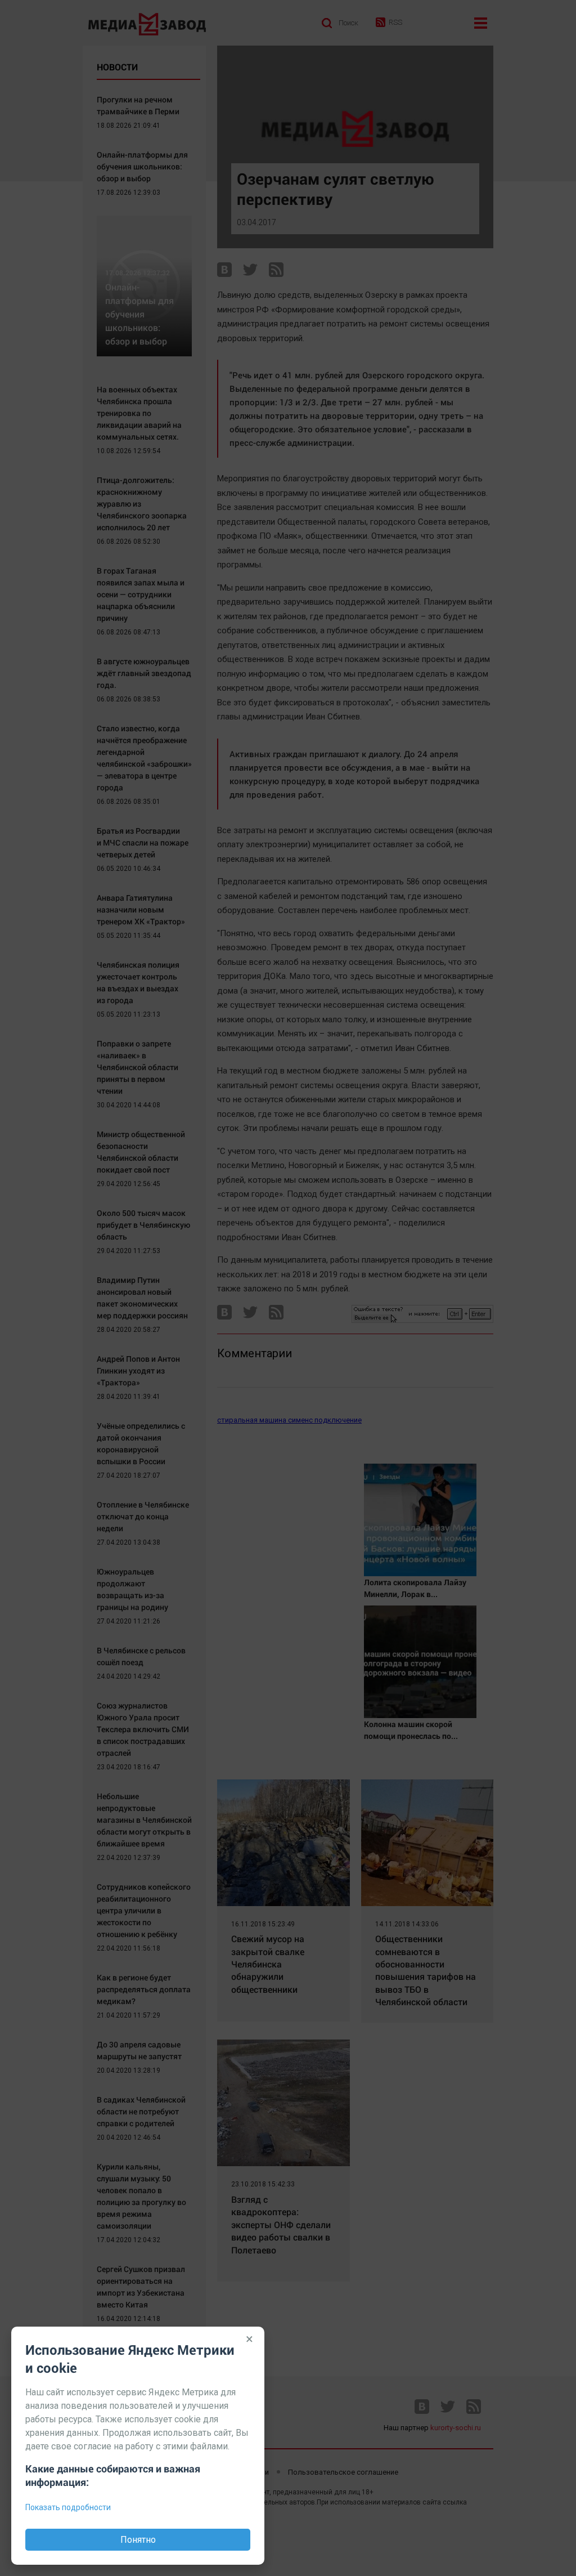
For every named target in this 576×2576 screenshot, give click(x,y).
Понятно (138, 2540)
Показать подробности (68, 2507)
